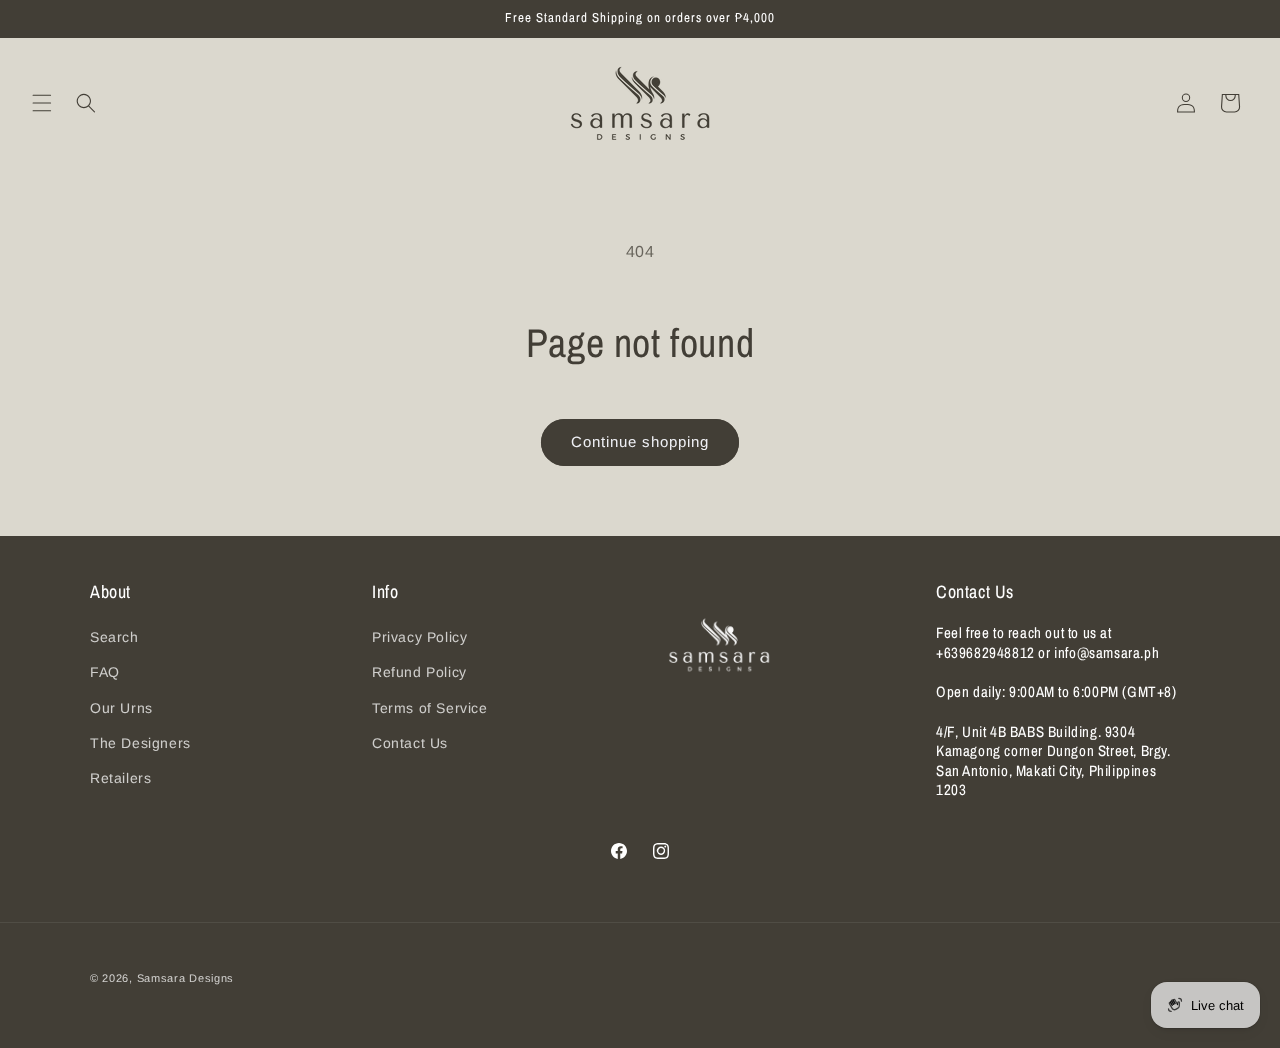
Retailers (120, 778)
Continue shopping (640, 441)
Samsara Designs (186, 978)
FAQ (105, 672)
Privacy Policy (419, 637)
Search (114, 637)
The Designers (140, 743)
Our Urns (121, 708)
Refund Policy (419, 672)
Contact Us (410, 743)
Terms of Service (430, 708)
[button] (42, 103)
